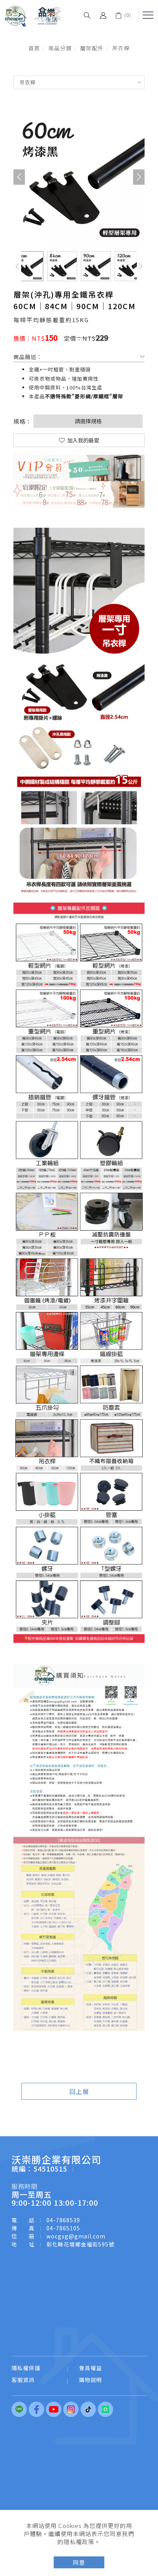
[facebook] (37, 2409)
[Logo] (33, 15)
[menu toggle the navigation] (148, 15)
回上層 (79, 2091)
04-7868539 (63, 2220)
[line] (20, 2409)
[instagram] (72, 2409)
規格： (23, 421)
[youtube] (55, 2409)
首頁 (34, 48)
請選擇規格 (88, 421)
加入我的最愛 (83, 440)
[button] (87, 15)
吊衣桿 (121, 48)
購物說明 (91, 2380)
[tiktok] (89, 2409)
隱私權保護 (26, 2368)
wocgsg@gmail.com (76, 2236)
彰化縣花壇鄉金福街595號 (80, 2244)
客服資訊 (23, 2380)
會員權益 (91, 2368)
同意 (79, 2562)
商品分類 (60, 48)
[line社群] (106, 2409)
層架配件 (92, 48)
